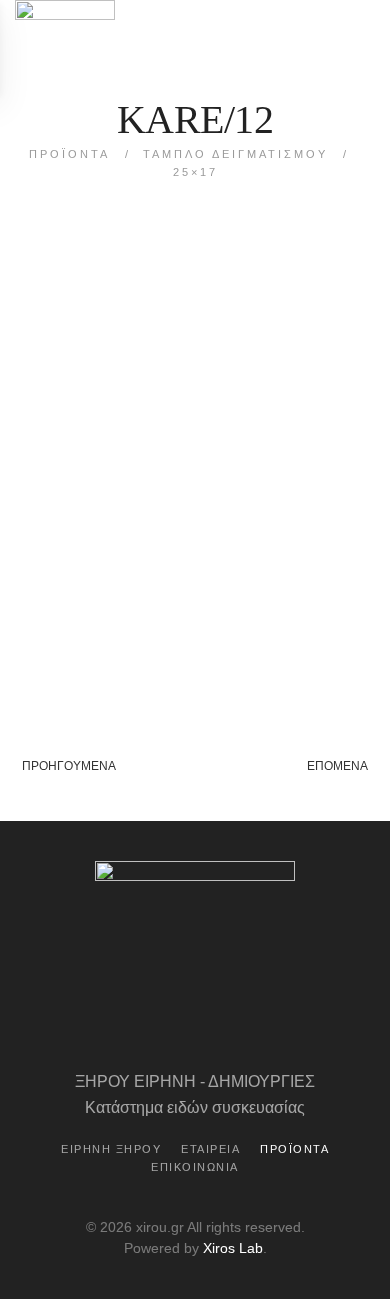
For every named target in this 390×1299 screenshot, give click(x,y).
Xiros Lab (233, 1248)
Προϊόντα (294, 1149)
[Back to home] (65, 47)
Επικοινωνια (195, 1167)
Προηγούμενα (69, 766)
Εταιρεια (210, 1149)
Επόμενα (337, 766)
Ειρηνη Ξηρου (111, 1149)
